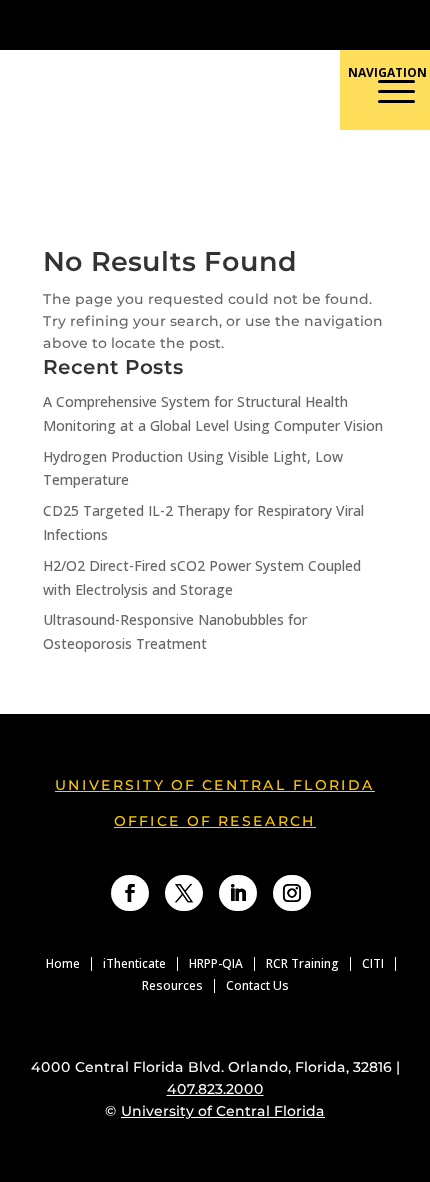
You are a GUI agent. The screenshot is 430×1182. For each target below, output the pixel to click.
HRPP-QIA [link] (216, 964)
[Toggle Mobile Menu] (404, 23)
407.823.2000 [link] (215, 1089)
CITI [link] (373, 964)
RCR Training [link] (302, 964)
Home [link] (63, 964)
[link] (158, 24)
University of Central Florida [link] (215, 785)
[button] (306, 173)
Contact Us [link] (257, 986)
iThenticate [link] (134, 964)
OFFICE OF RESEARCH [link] (215, 821)
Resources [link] (172, 986)
